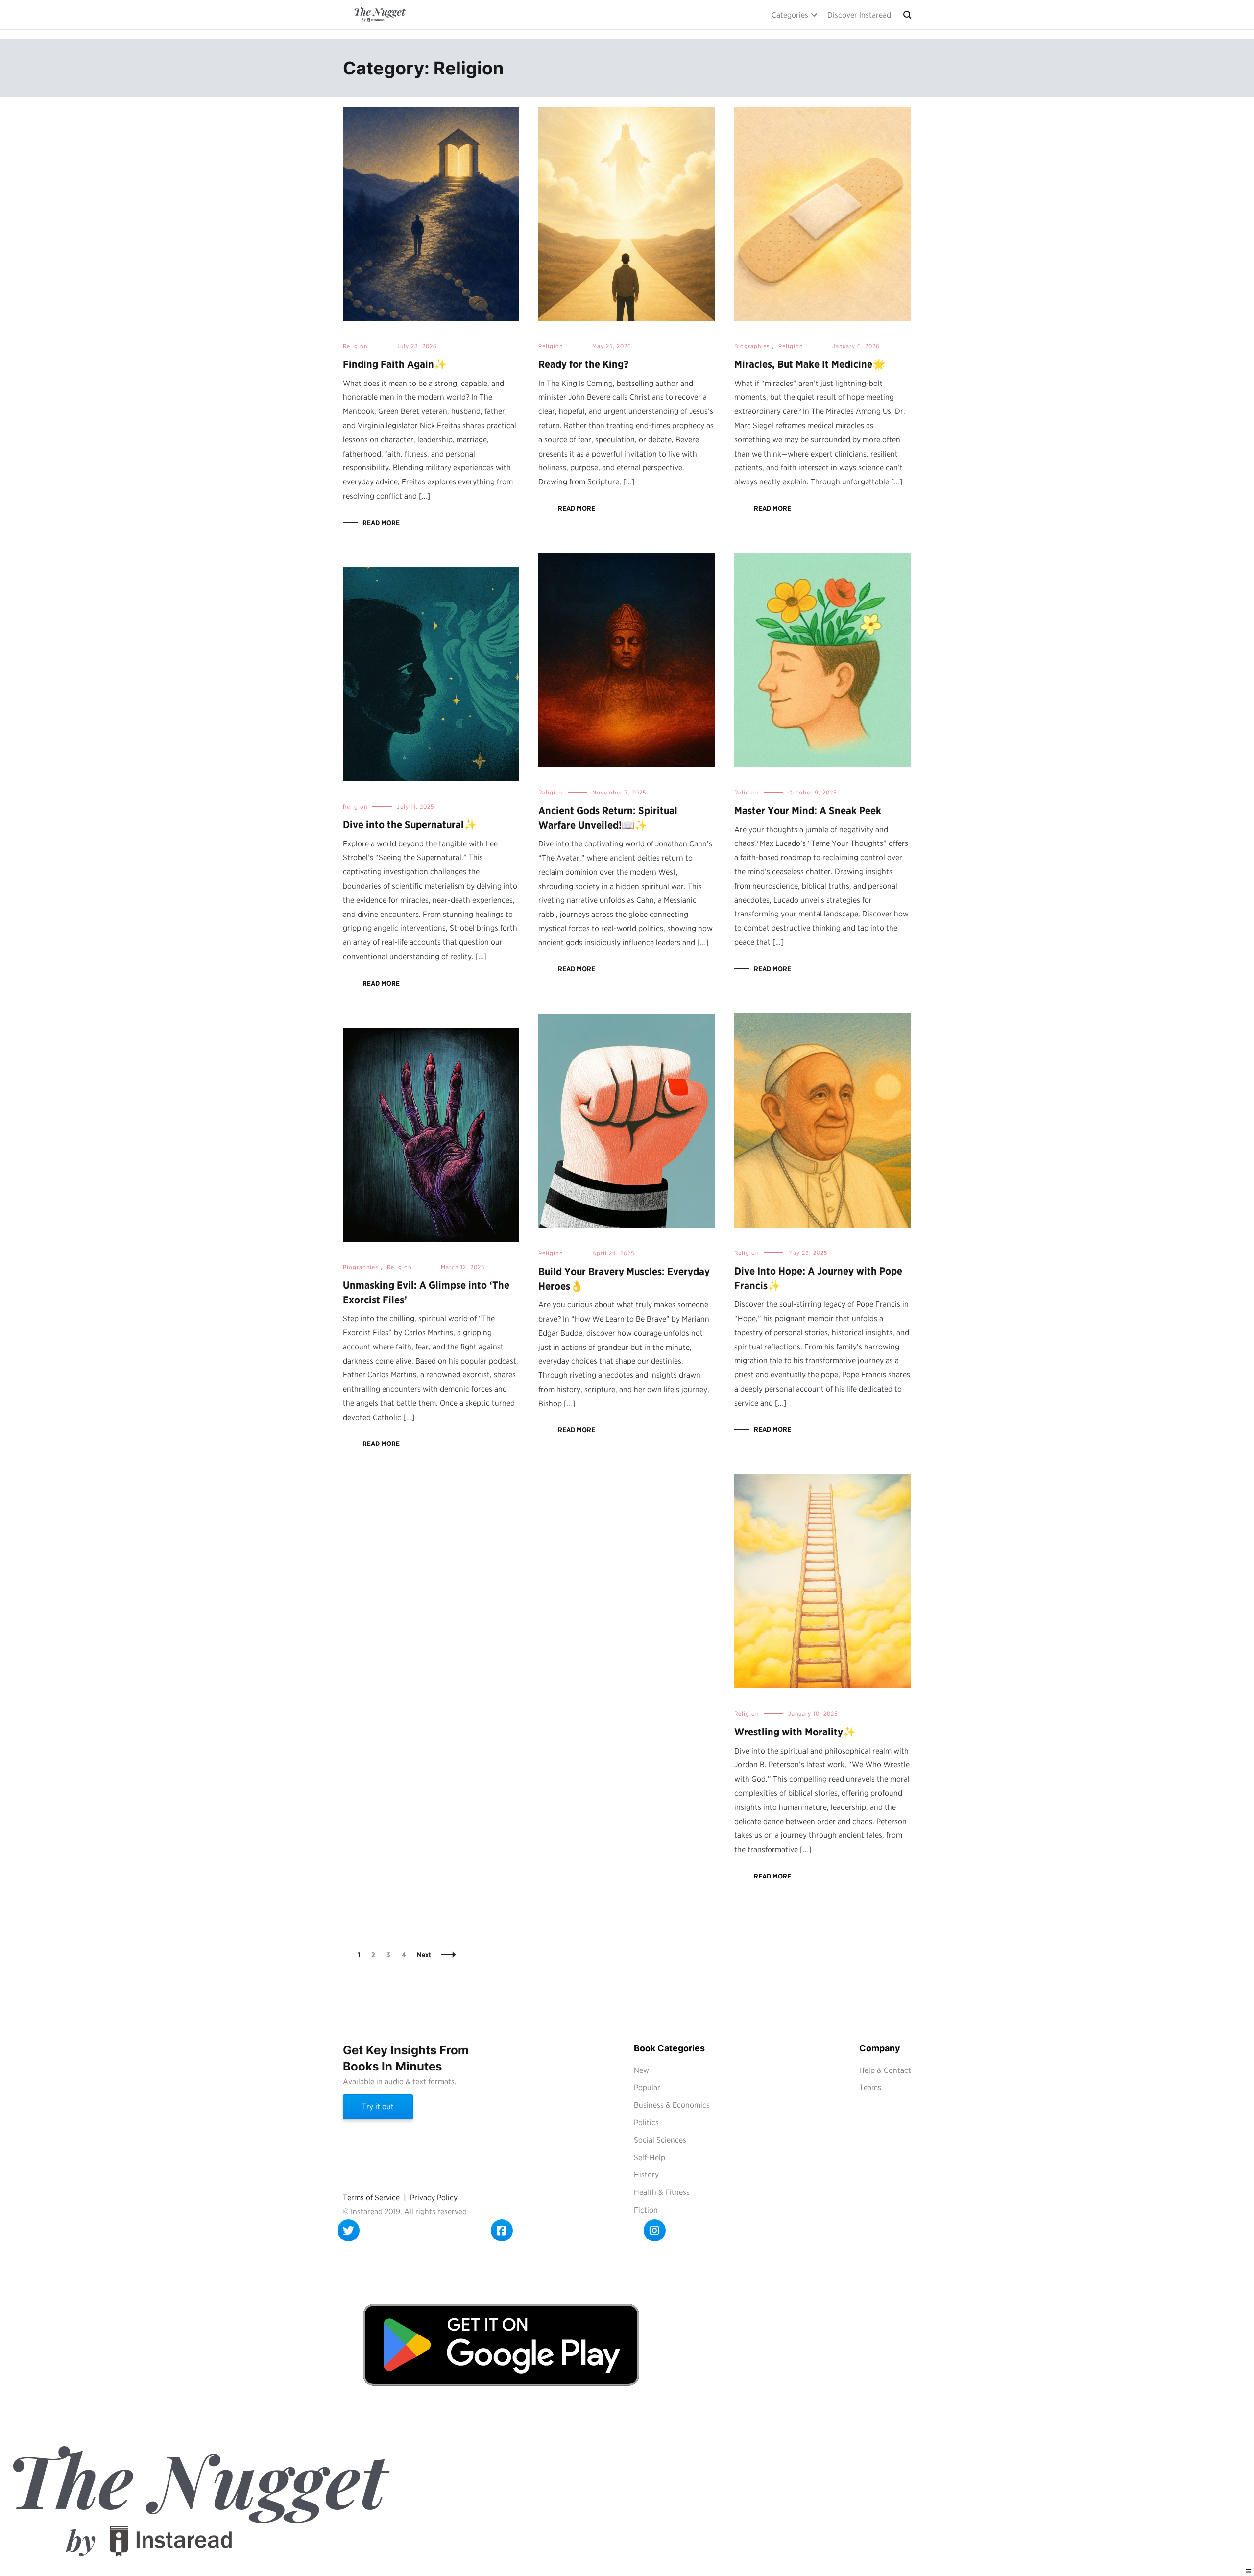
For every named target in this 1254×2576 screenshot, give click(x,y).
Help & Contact (885, 2070)
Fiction (646, 2210)
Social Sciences (660, 2140)
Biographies (752, 346)
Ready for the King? (583, 364)
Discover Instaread (859, 15)
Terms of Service (371, 2198)
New (641, 2070)
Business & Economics (672, 2105)
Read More (381, 523)
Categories (790, 15)
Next (424, 1955)
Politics (646, 2123)
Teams (870, 2087)
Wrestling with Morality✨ (795, 1732)
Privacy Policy (434, 2198)
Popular (647, 2087)
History (646, 2175)
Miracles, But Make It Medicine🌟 (810, 364)
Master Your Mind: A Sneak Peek (808, 810)
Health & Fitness (662, 2192)
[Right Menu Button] (1249, 2571)
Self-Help (650, 2157)
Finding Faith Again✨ (395, 364)
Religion (355, 346)
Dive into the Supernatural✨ (410, 825)
